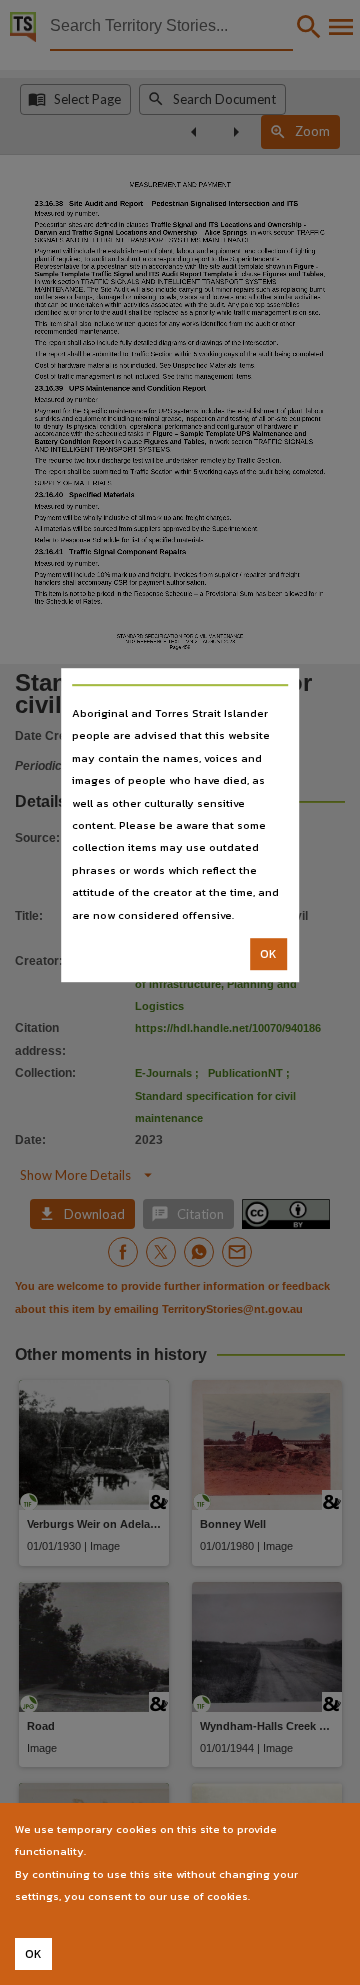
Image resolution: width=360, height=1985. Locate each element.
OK (268, 954)
